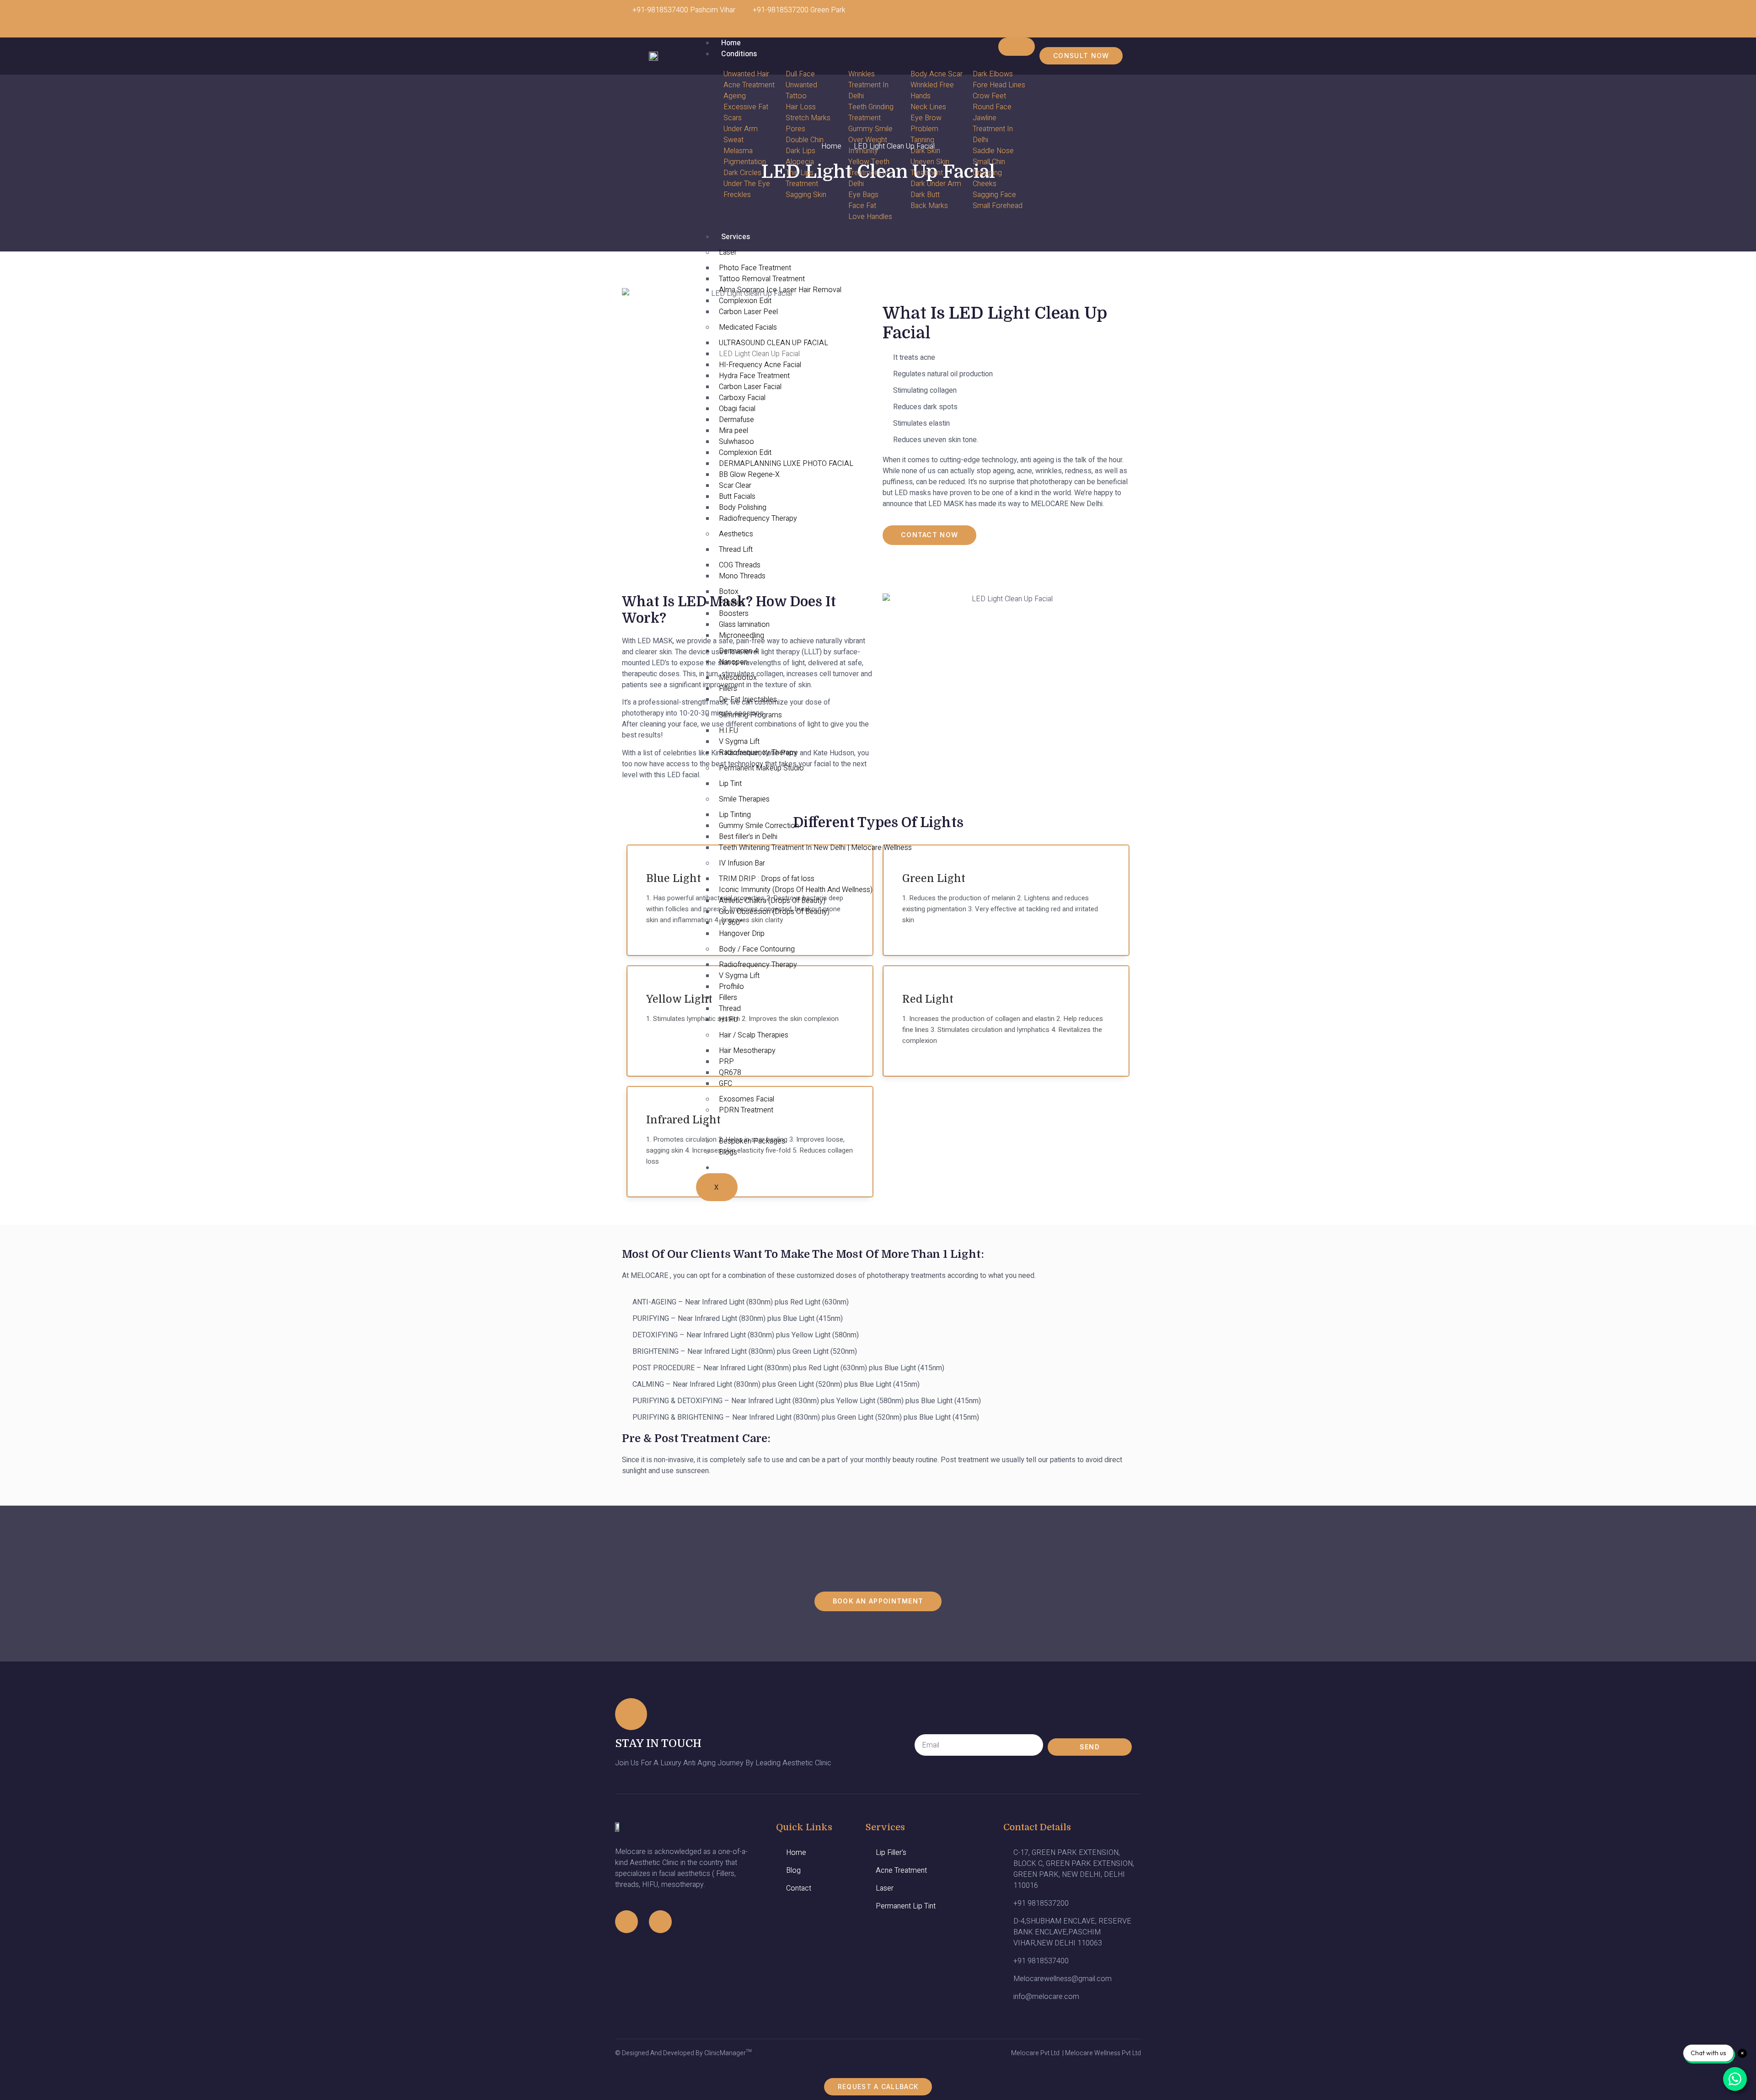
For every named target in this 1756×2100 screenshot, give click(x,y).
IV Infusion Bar (742, 863)
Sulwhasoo (736, 442)
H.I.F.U (728, 731)
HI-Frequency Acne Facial (760, 365)
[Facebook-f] (626, 1922)
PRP (726, 1062)
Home (731, 43)
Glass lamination (744, 625)
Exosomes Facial (747, 1099)
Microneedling (741, 636)
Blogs (728, 1152)
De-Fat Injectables (748, 700)
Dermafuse (736, 420)
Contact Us (740, 1168)
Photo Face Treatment (755, 268)
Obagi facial (737, 409)
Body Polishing (743, 508)
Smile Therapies (744, 799)
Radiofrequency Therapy (758, 518)
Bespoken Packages (752, 1141)
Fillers (728, 689)
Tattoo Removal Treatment (762, 279)
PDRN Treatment (746, 1110)
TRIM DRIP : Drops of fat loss (767, 879)
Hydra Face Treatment (754, 376)
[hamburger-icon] (1017, 47)
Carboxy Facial (742, 398)
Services (736, 237)
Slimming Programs (750, 715)
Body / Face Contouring (757, 949)
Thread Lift (736, 550)
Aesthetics (736, 534)
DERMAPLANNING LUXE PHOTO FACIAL (786, 464)
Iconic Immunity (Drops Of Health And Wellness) (796, 890)
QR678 (730, 1073)
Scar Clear (735, 486)
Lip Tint (730, 784)
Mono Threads (742, 576)
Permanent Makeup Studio (761, 768)
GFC (725, 1084)
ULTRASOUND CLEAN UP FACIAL (774, 343)
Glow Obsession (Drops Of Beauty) (774, 912)
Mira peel (733, 431)
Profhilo (731, 603)
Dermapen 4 (739, 651)
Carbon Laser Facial (750, 387)
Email (924, 1726)
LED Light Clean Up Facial (759, 354)
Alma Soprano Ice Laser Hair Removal (780, 290)
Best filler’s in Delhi (748, 837)
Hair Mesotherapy (747, 1051)
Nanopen (733, 662)
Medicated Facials (748, 327)
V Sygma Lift (739, 742)
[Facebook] (1123, 16)
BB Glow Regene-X (749, 475)
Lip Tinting (735, 815)
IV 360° (731, 923)
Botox (729, 592)
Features (736, 1126)
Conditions (739, 54)
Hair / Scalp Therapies (754, 1035)
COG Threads (740, 565)
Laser (728, 252)
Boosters (734, 614)
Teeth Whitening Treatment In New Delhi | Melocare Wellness (815, 848)
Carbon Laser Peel (748, 312)
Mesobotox (738, 678)
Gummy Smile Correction (759, 826)
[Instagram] (1096, 16)
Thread (730, 1009)
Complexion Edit (745, 301)
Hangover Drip (742, 934)
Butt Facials (737, 497)
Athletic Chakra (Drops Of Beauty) (772, 901)
